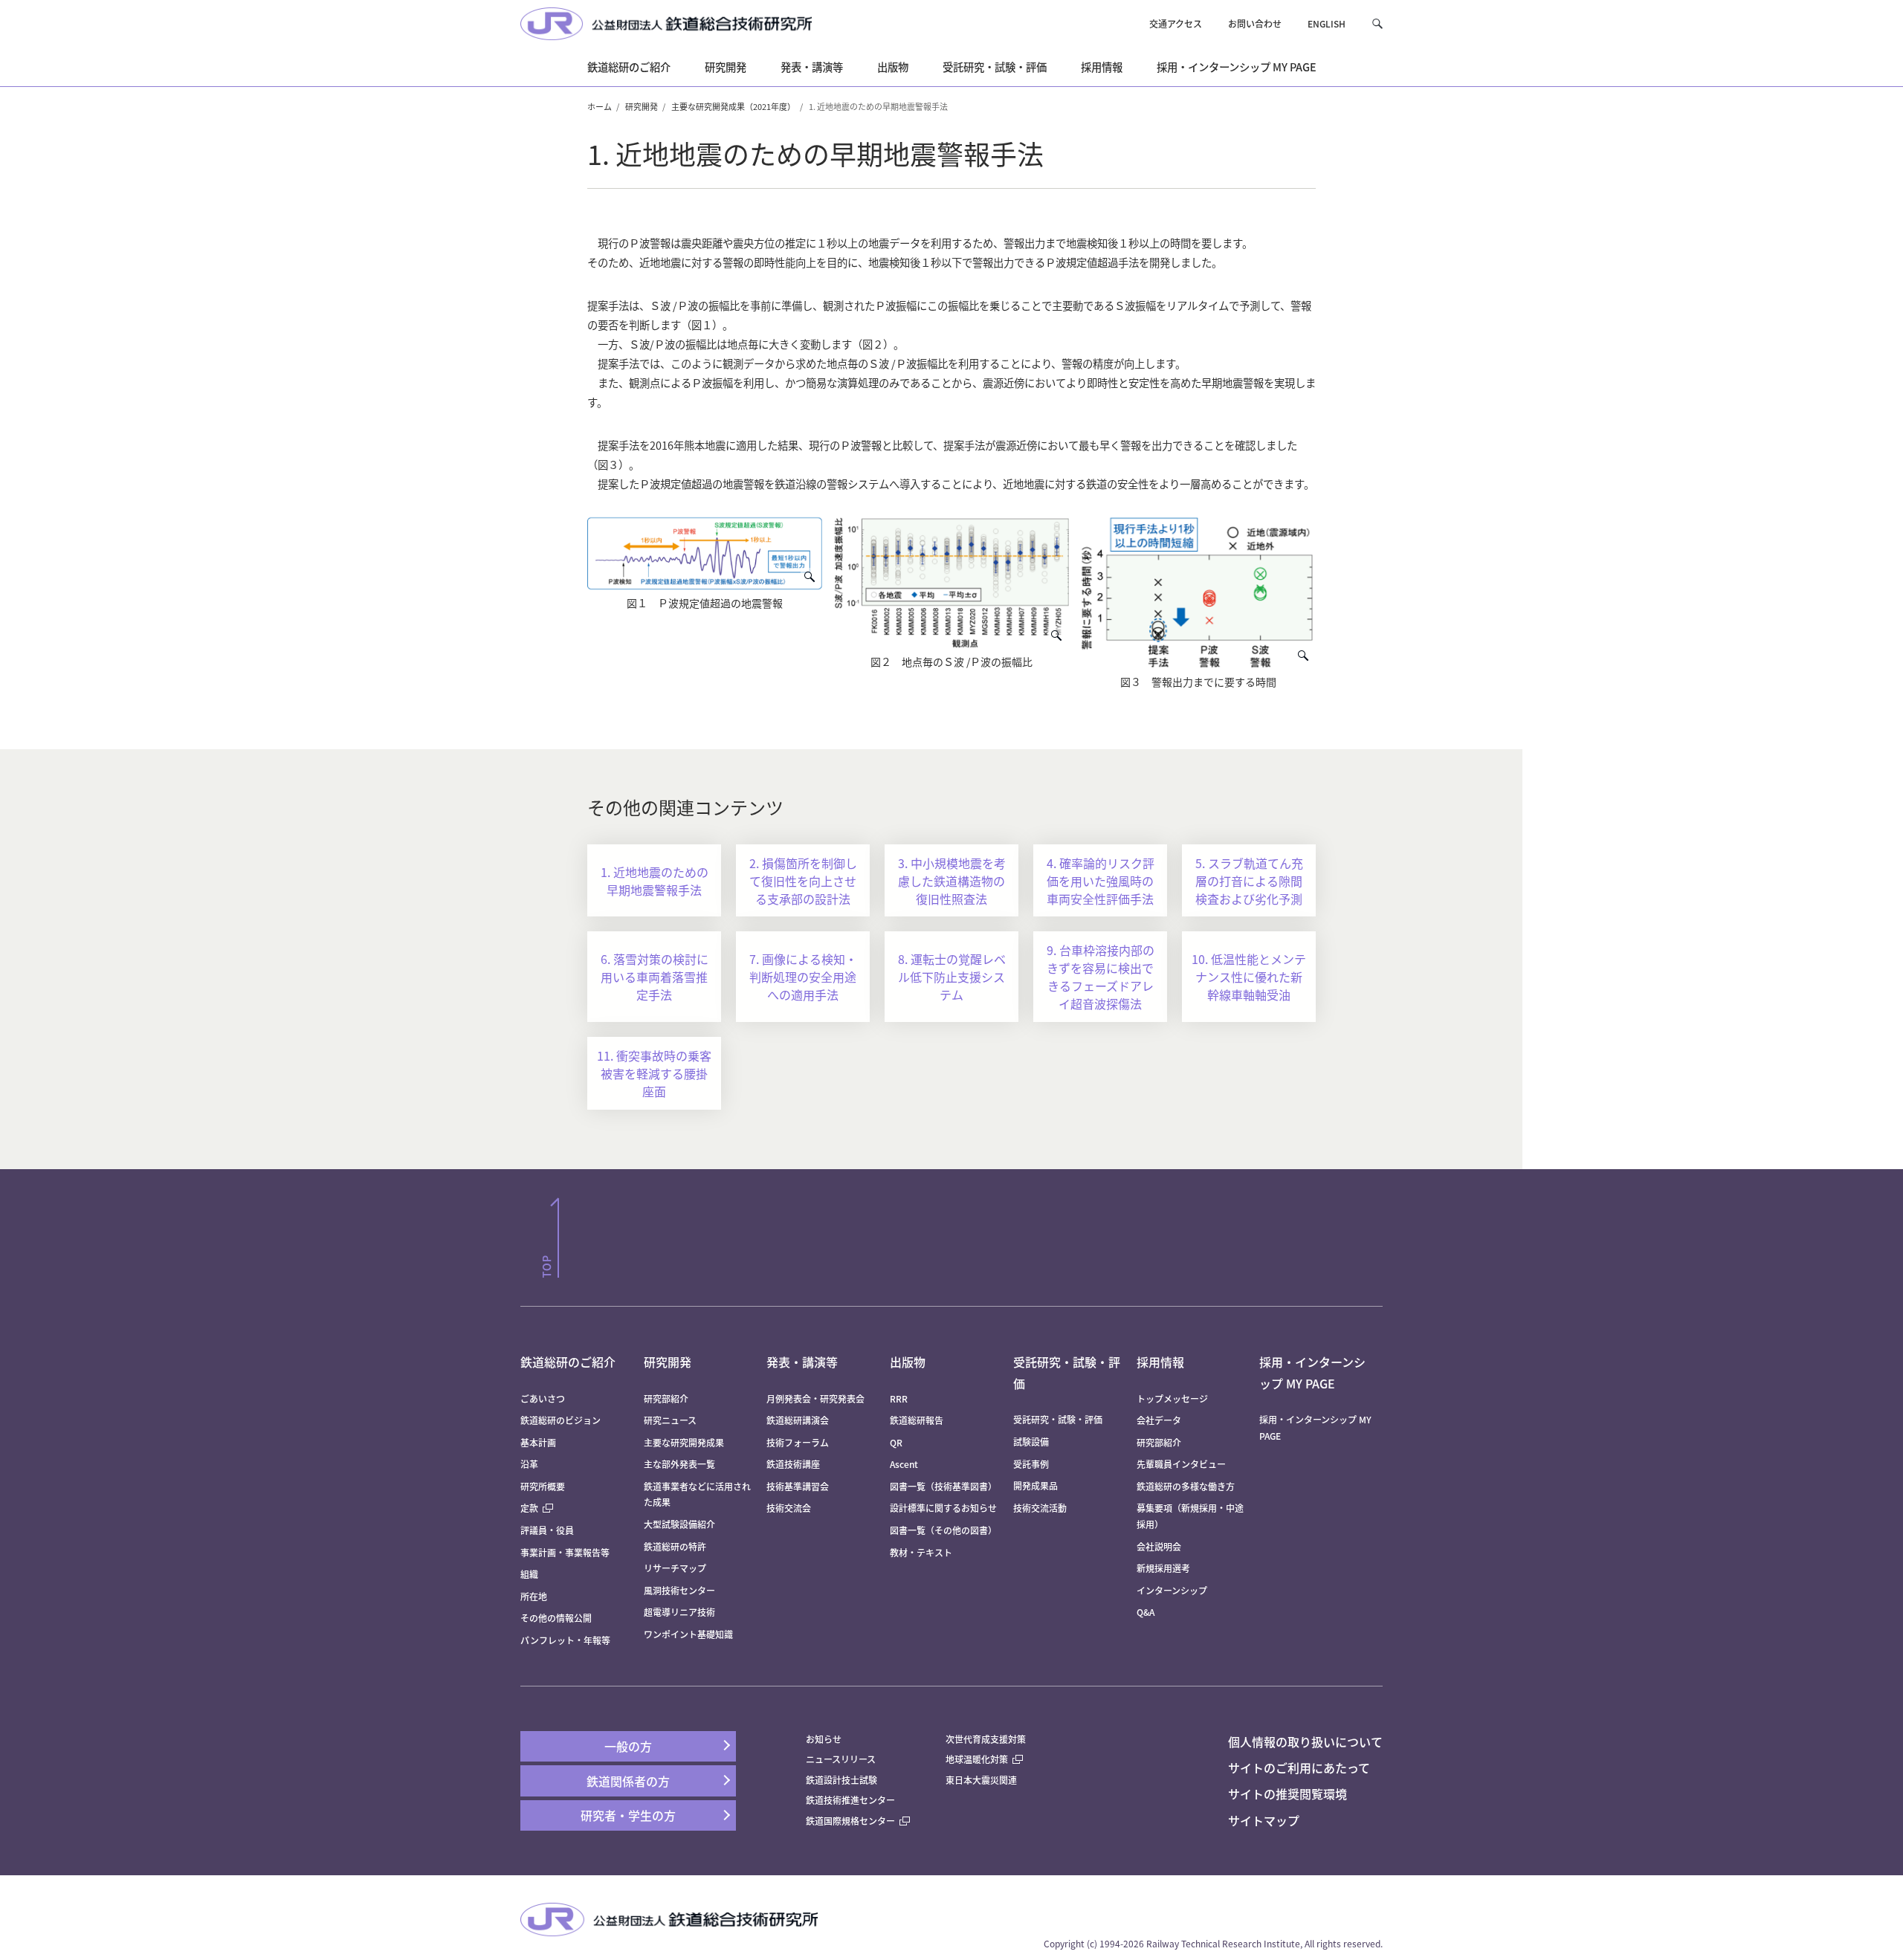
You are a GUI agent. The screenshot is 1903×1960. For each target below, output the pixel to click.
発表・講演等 (802, 1362)
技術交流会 (789, 1508)
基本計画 (543, 1442)
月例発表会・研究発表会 (815, 1398)
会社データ (1159, 1420)
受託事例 (1031, 1464)
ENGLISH (1327, 23)
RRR (899, 1398)
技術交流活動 (1040, 1508)
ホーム (600, 106)
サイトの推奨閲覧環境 (1287, 1794)
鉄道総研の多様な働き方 (1186, 1486)
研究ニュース (670, 1420)
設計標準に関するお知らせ (943, 1508)
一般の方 (628, 1746)
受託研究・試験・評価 (1058, 1419)
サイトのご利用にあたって (1299, 1767)
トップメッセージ (1172, 1398)
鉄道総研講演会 (798, 1420)
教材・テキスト (921, 1552)
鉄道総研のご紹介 (568, 1362)
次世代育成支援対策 (986, 1739)
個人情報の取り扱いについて (1305, 1741)
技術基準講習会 (798, 1486)
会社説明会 (1159, 1546)
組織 (529, 1574)
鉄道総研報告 (917, 1420)
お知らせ (824, 1739)
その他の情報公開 (556, 1618)
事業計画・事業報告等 (565, 1552)
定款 (529, 1508)
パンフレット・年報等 (565, 1640)
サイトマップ (1264, 1820)
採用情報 (1160, 1362)
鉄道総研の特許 (675, 1546)
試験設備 (1031, 1442)
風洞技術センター (679, 1590)
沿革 (529, 1464)
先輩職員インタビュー (1181, 1464)
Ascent (904, 1464)
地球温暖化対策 (977, 1759)
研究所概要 (543, 1486)
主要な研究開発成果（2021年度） (733, 106)
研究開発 (642, 106)
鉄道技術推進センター (850, 1800)
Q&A (1146, 1612)
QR (896, 1442)
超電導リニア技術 (679, 1612)
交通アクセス (1176, 23)
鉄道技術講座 (793, 1464)
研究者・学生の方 (628, 1815)
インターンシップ (1172, 1590)
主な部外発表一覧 (679, 1464)
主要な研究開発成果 (684, 1442)
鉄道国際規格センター (850, 1821)
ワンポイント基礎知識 (688, 1634)
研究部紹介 (666, 1398)
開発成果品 (1035, 1485)
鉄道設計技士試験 (841, 1780)
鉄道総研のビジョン (560, 1420)
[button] (1377, 23)
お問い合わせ (1255, 23)
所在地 (534, 1596)
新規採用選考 (1163, 1568)
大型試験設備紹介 (679, 1524)
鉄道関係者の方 (628, 1781)
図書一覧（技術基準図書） (943, 1486)
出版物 (908, 1362)
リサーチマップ (675, 1568)
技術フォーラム (798, 1442)
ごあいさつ (543, 1398)
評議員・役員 (547, 1530)
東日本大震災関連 (981, 1780)
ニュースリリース (841, 1759)
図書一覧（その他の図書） (943, 1530)
